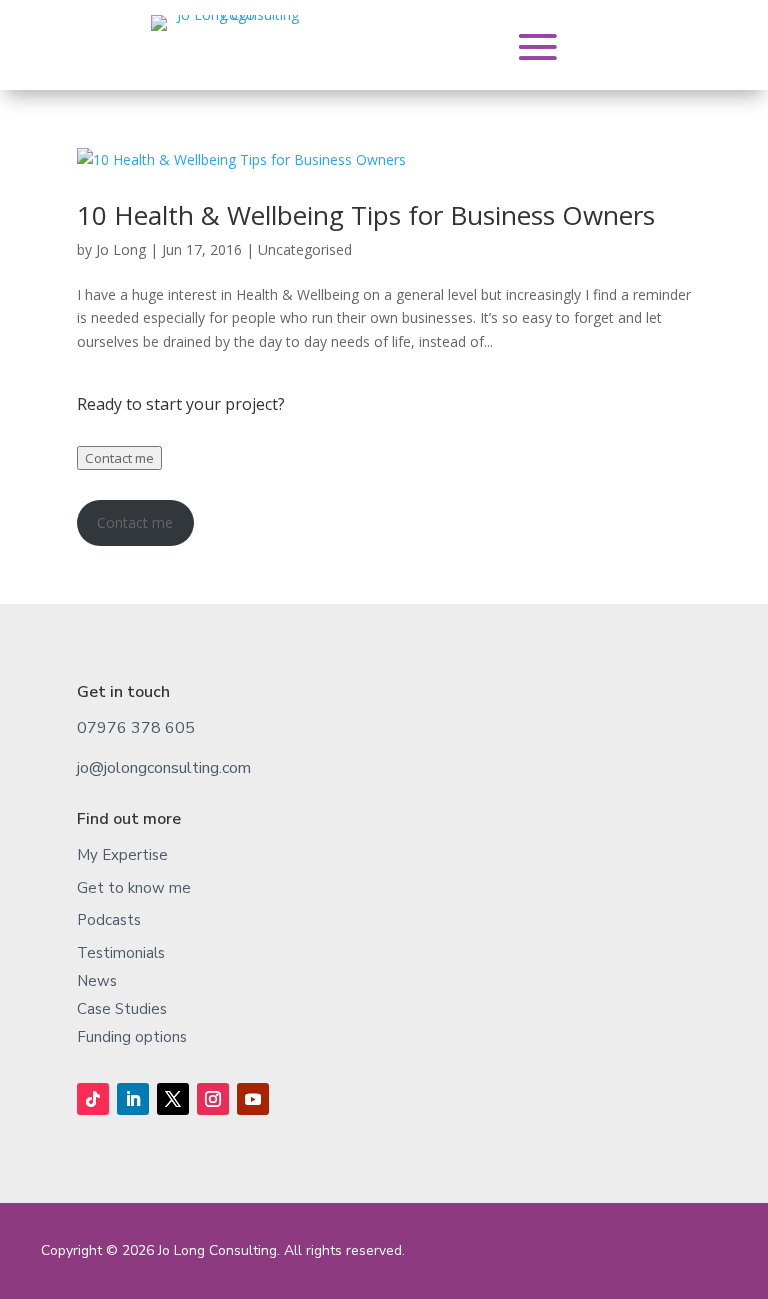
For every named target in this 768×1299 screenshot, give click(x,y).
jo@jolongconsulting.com (164, 768)
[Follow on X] (173, 1099)
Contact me (119, 458)
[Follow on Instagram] (213, 1099)
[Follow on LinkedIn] (133, 1099)
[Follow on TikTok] (93, 1099)
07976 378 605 (136, 728)
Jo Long (121, 249)
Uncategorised (305, 249)
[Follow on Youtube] (253, 1099)
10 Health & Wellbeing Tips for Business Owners (366, 215)
